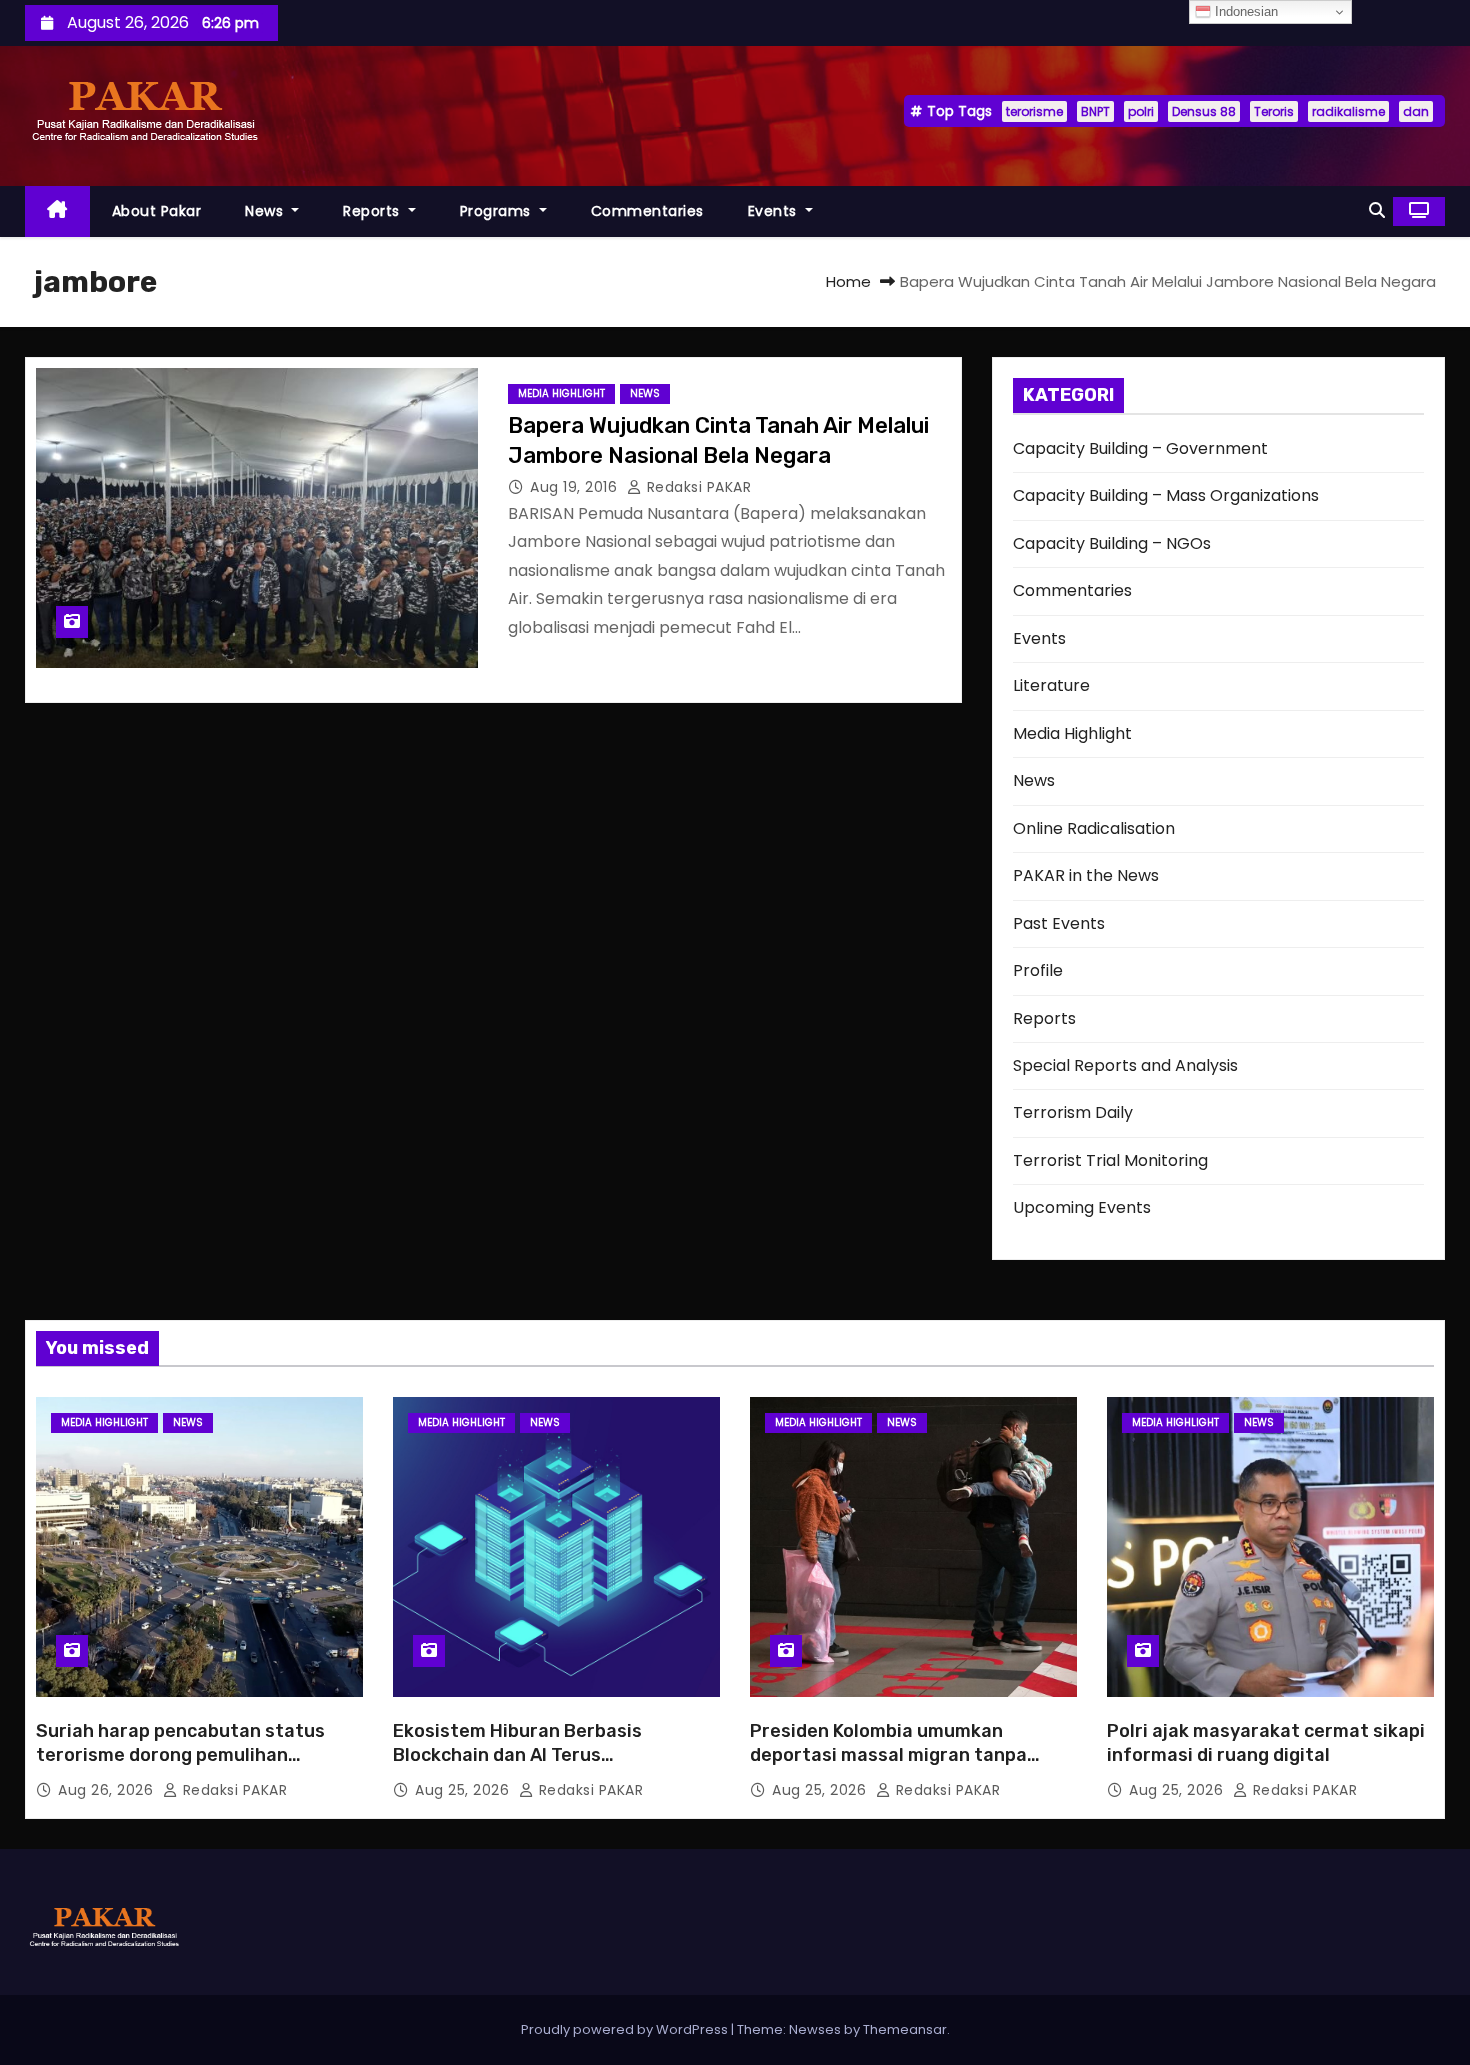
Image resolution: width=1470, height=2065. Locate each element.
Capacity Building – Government (1140, 448)
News (266, 211)
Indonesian (1244, 11)
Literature (1051, 685)
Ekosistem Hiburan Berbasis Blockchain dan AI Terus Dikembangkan (517, 1755)
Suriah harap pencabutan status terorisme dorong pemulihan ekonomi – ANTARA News (180, 1755)
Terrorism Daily (1073, 1112)
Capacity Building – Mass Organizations (1166, 495)
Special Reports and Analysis (1125, 1065)
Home (848, 281)
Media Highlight (561, 393)
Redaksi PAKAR (696, 487)
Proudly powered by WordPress (626, 2029)
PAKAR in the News (1086, 875)
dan (1416, 111)
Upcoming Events (1082, 1207)
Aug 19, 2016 (576, 487)
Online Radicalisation (1094, 828)
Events (775, 211)
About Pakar (157, 211)
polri (1141, 111)
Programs (498, 211)
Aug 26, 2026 (108, 1790)
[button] (1377, 210)
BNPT (1095, 111)
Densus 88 (1204, 111)
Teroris (1274, 111)
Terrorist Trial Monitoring (1110, 1160)
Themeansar (905, 2029)
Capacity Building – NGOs (1112, 543)
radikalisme (1348, 111)
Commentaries (647, 211)
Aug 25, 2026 (464, 1790)
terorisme (1034, 111)
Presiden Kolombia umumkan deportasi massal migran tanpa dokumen (888, 1755)
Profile (1038, 970)
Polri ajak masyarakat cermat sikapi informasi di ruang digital (1266, 1743)
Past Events (1059, 923)
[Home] (57, 211)
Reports (373, 211)
